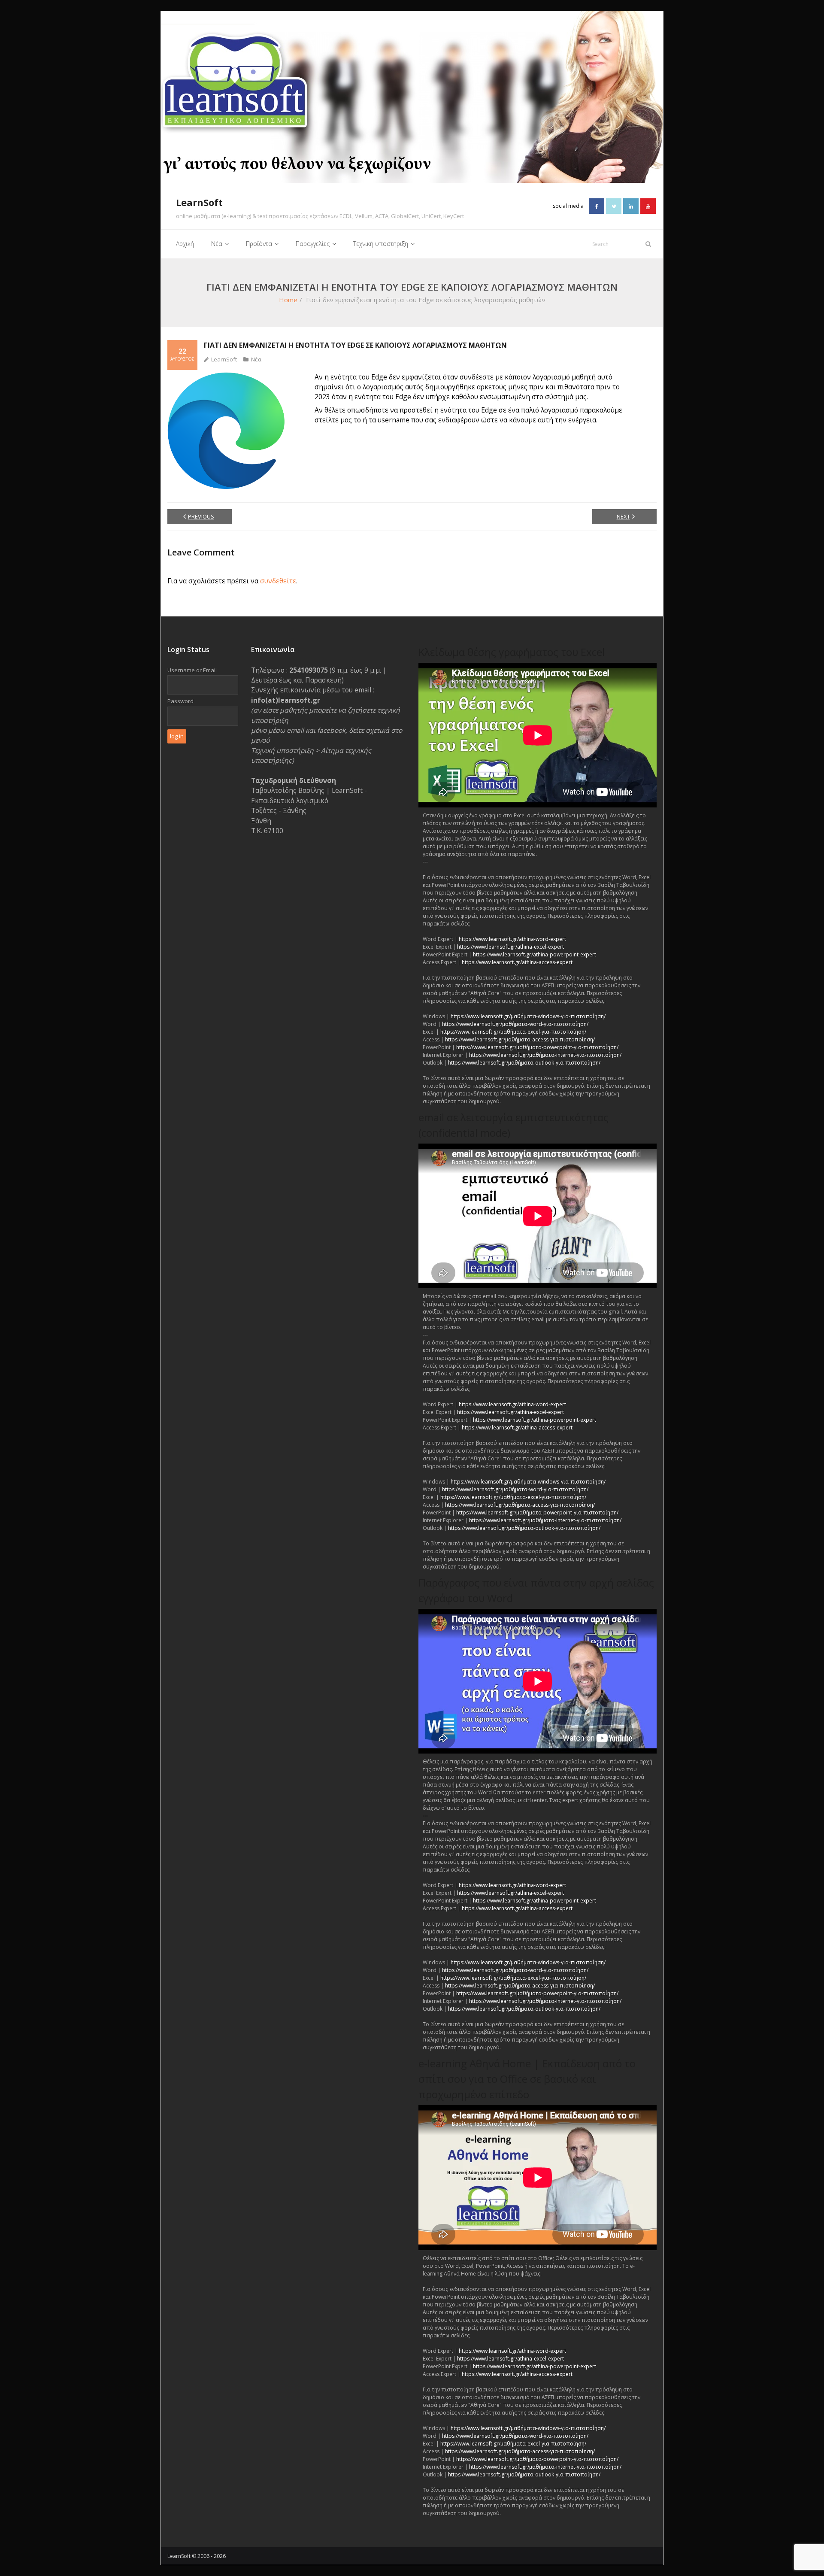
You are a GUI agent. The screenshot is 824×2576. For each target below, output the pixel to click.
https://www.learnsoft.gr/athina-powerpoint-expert (535, 954)
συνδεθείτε (278, 581)
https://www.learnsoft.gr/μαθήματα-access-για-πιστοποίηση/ (520, 1039)
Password (180, 701)
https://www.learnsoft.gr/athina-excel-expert (510, 947)
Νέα (256, 359)
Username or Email (192, 670)
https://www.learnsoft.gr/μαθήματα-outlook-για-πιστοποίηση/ (524, 1063)
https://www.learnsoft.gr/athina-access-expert (517, 962)
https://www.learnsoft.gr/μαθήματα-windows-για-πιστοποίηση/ (528, 1016)
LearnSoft (224, 359)
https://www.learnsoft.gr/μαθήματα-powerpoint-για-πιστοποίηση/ (537, 1047)
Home (288, 300)
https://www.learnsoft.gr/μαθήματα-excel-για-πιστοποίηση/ (513, 1032)
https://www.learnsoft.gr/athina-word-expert (512, 939)
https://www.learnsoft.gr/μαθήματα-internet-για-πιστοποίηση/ (545, 1055)
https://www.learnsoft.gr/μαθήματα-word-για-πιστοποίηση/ (515, 1024)
